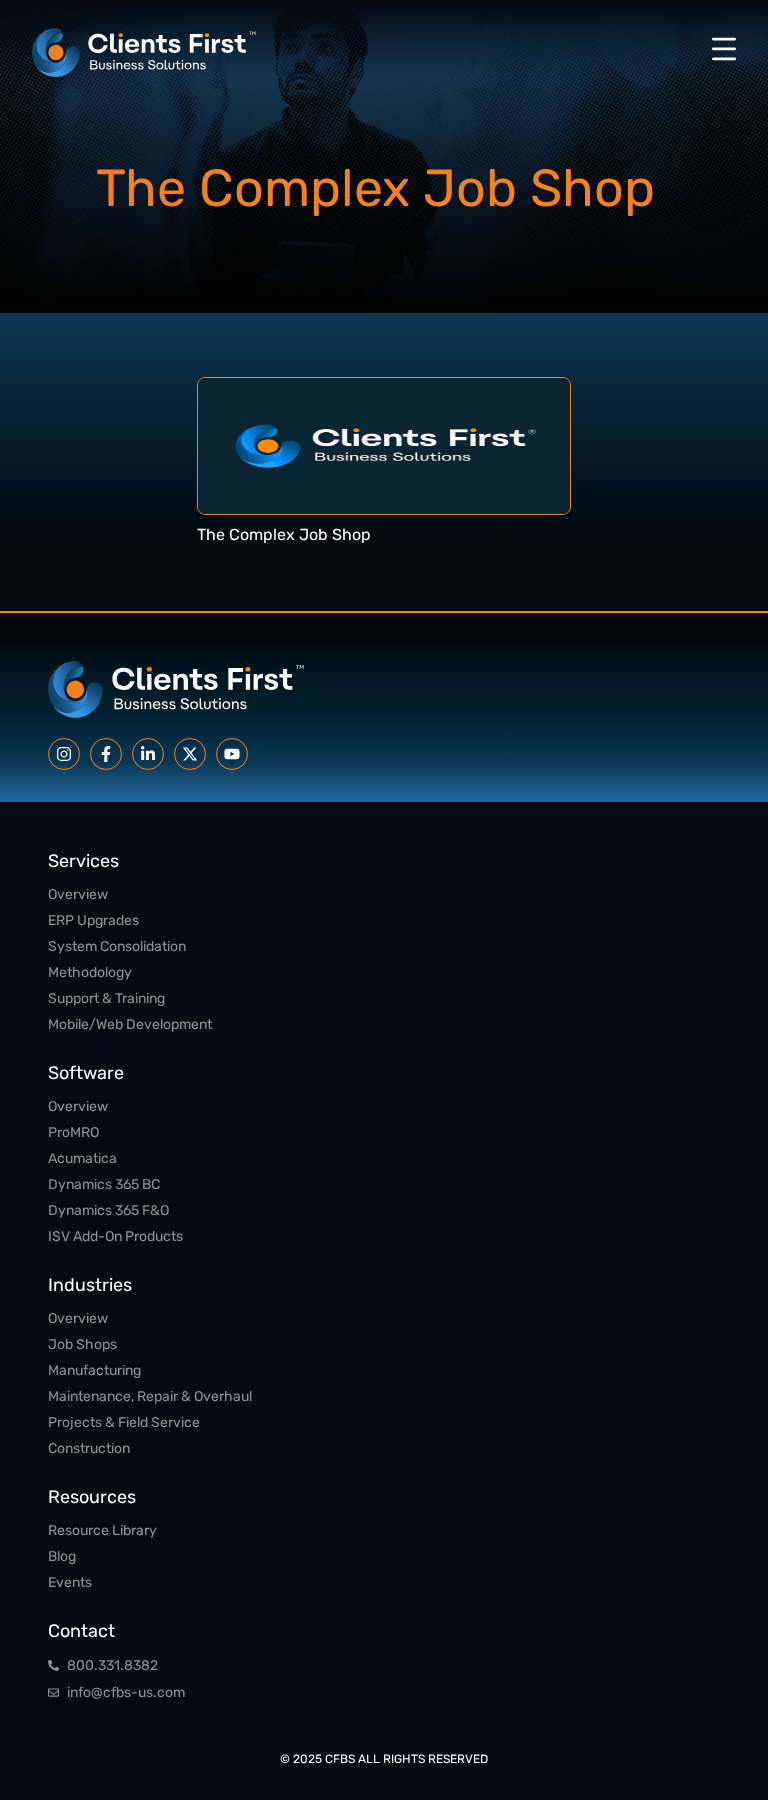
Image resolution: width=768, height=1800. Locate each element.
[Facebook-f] (106, 754)
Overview (78, 894)
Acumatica (82, 1158)
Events (70, 1582)
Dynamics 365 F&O (108, 1210)
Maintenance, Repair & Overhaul (150, 1396)
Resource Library (102, 1530)
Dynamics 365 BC (104, 1184)
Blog (62, 1556)
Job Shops (82, 1344)
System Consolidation (117, 946)
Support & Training (106, 998)
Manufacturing (94, 1370)
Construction (89, 1448)
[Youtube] (232, 754)
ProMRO (73, 1132)
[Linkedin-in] (148, 754)
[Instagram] (64, 754)
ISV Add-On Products (115, 1236)
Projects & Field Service (124, 1422)
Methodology (90, 972)
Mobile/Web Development (130, 1024)
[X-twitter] (190, 754)
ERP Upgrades (93, 920)
